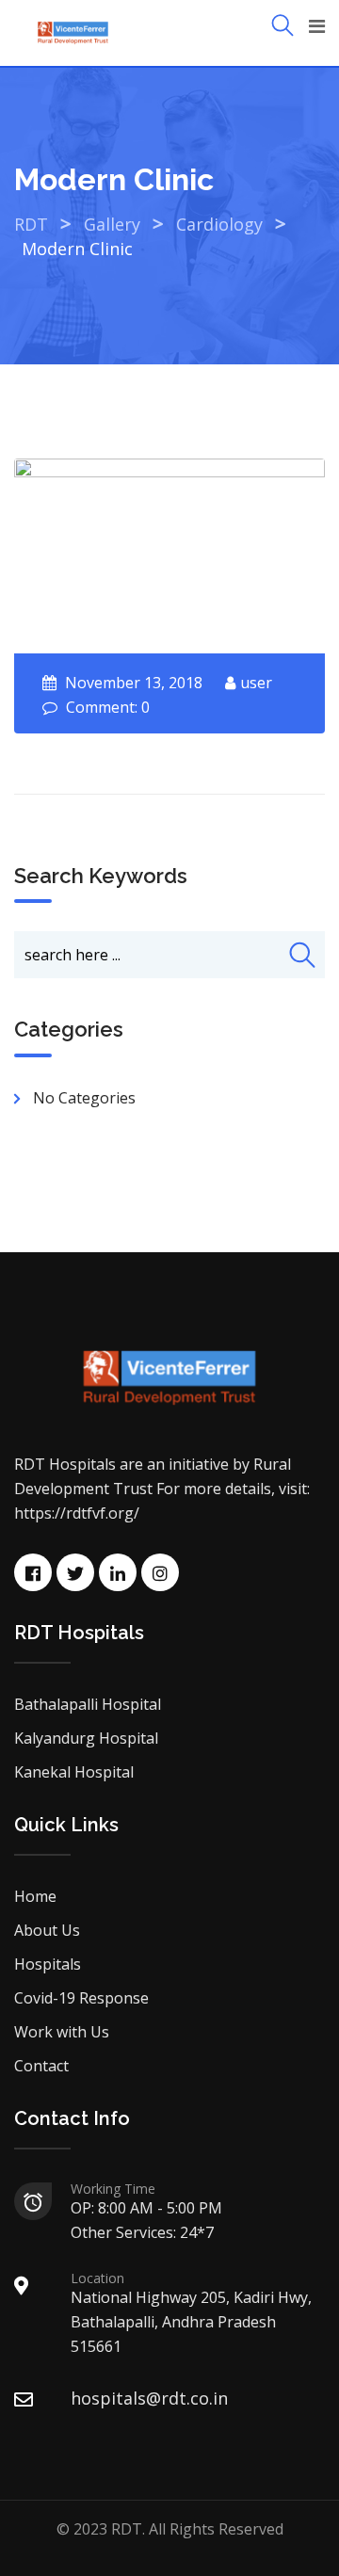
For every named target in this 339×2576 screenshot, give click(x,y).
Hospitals (48, 1964)
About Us (47, 1930)
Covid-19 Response (81, 1998)
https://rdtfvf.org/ (77, 1513)
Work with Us (62, 2032)
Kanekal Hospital (74, 1772)
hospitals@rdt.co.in (149, 2398)
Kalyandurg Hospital (86, 1738)
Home (35, 1896)
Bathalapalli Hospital (88, 1704)
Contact (41, 2066)
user (256, 683)
